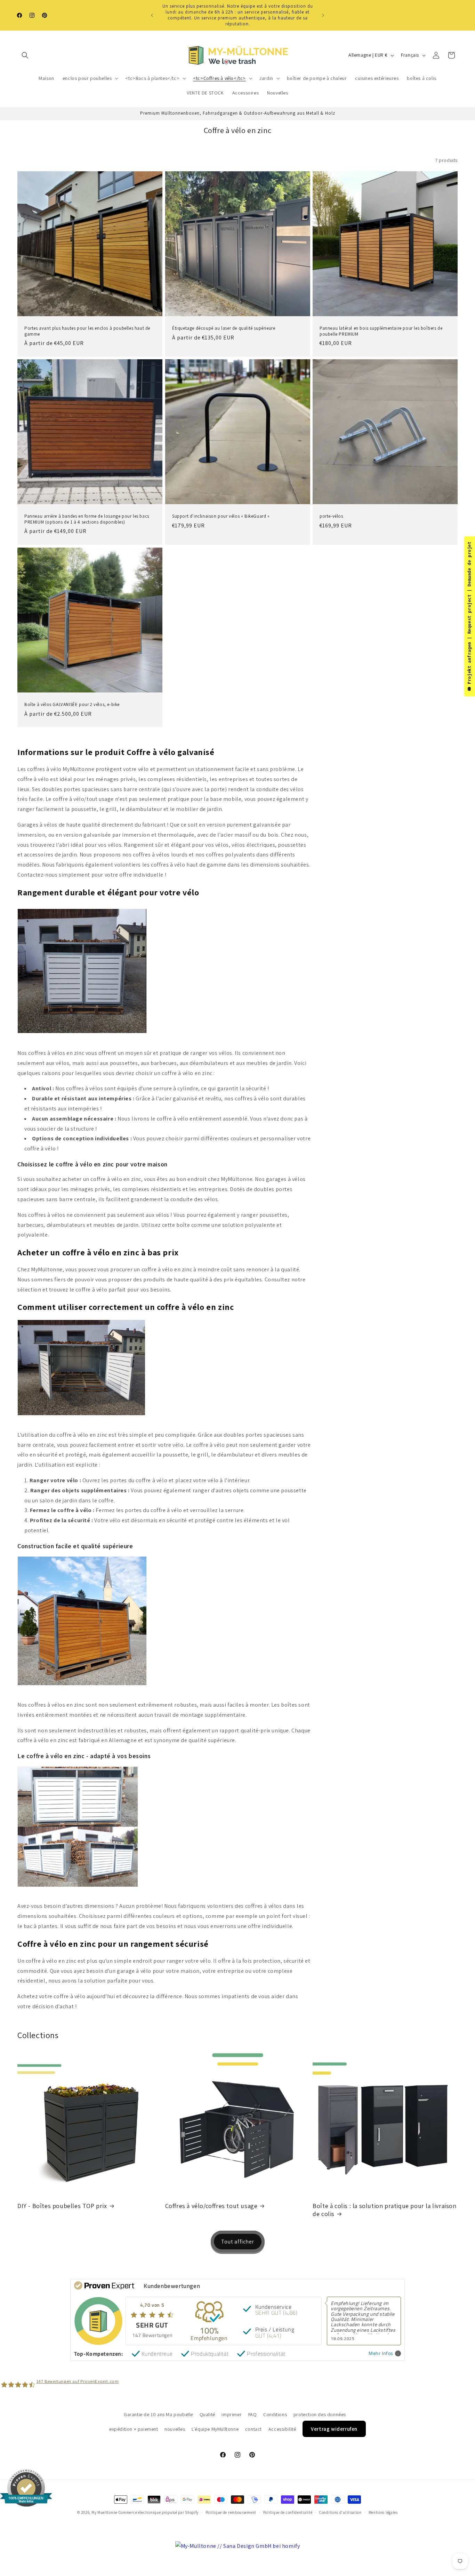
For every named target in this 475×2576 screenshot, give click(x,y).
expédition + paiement (134, 2429)
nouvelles (175, 2429)
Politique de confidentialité (288, 2512)
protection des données (320, 2414)
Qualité (207, 2414)
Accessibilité (282, 2429)
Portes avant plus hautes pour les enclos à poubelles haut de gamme (87, 331)
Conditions (275, 2414)
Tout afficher (238, 2242)
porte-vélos (331, 516)
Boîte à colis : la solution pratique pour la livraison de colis (384, 2210)
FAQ (253, 2414)
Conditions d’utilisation (340, 2512)
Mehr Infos (381, 2353)
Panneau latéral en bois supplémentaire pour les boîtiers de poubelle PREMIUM (381, 331)
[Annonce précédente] (152, 15)
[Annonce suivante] (323, 15)
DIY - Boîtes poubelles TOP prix (62, 2206)
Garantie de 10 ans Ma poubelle (158, 2414)
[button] (25, 55)
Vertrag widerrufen (334, 2429)
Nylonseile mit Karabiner (80, 2542)
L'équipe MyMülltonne (215, 2429)
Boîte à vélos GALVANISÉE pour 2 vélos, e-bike (72, 705)
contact (253, 2429)
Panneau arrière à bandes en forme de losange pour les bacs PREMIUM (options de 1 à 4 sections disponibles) (87, 519)
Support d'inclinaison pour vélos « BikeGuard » (221, 516)
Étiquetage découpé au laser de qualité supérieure (224, 328)
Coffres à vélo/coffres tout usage (211, 2206)
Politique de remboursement (231, 2512)
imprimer (232, 2414)
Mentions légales (383, 2512)
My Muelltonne (104, 2512)
